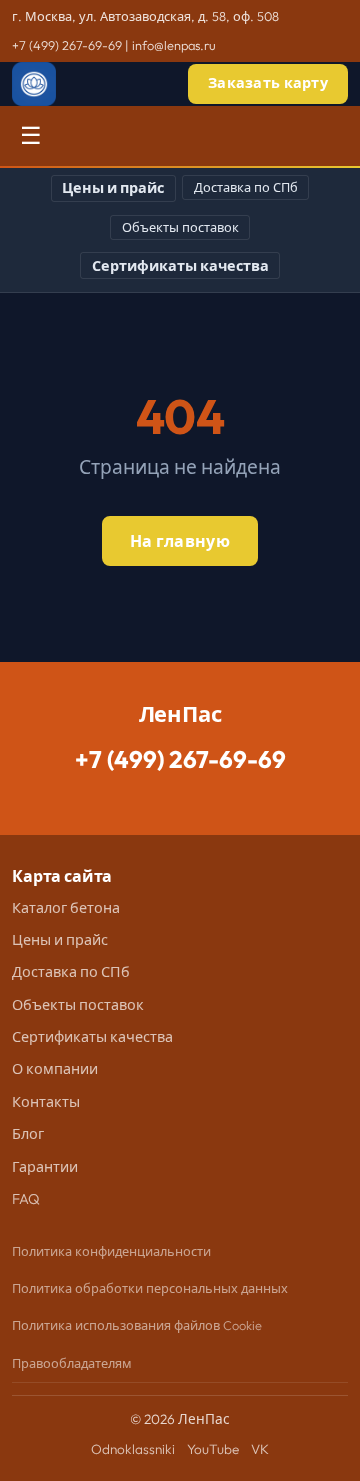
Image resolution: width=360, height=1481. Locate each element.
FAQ (26, 1199)
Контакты (46, 1102)
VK (260, 1449)
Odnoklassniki (133, 1449)
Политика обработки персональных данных (150, 1288)
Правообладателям (72, 1363)
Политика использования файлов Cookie (137, 1325)
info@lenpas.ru (174, 45)
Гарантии (45, 1167)
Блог (28, 1134)
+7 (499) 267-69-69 (67, 45)
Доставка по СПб (246, 187)
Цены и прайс (113, 188)
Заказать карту (268, 83)
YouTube (213, 1449)
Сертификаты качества (180, 266)
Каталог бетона (66, 908)
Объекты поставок (180, 227)
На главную (180, 541)
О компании (55, 1069)
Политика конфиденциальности (111, 1251)
